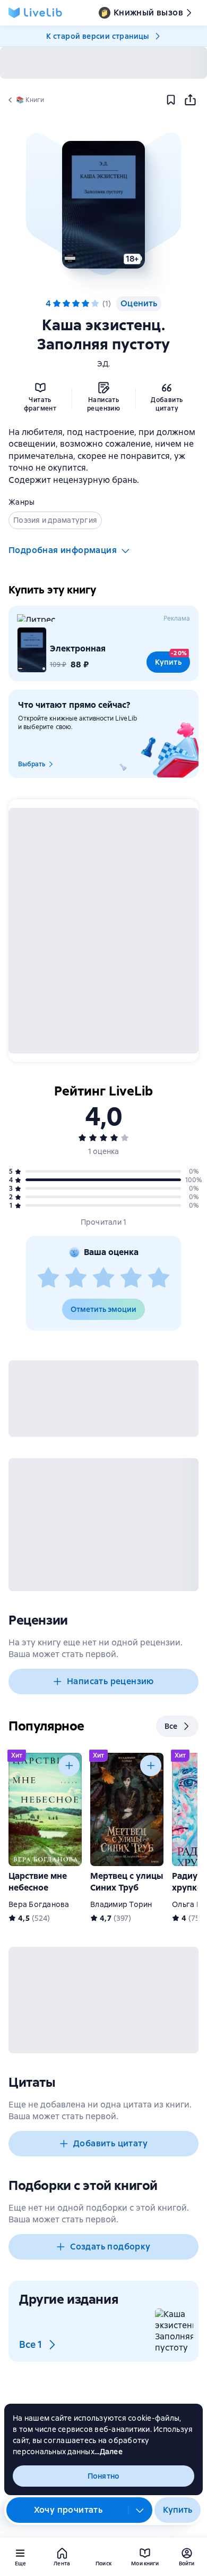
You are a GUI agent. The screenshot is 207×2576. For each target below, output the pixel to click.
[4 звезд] (131, 1278)
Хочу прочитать (68, 2510)
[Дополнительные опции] (140, 2510)
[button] (103, 205)
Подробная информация (63, 550)
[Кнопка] (69, 1766)
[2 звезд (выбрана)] (66, 304)
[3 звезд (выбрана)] (76, 304)
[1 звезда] (48, 1278)
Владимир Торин (121, 1904)
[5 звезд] (95, 304)
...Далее (109, 2452)
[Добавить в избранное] (171, 100)
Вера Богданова (39, 1904)
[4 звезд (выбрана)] (85, 304)
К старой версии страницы (98, 36)
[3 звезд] (103, 1278)
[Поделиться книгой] (190, 100)
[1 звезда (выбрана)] (57, 304)
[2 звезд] (76, 1278)
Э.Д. (104, 364)
